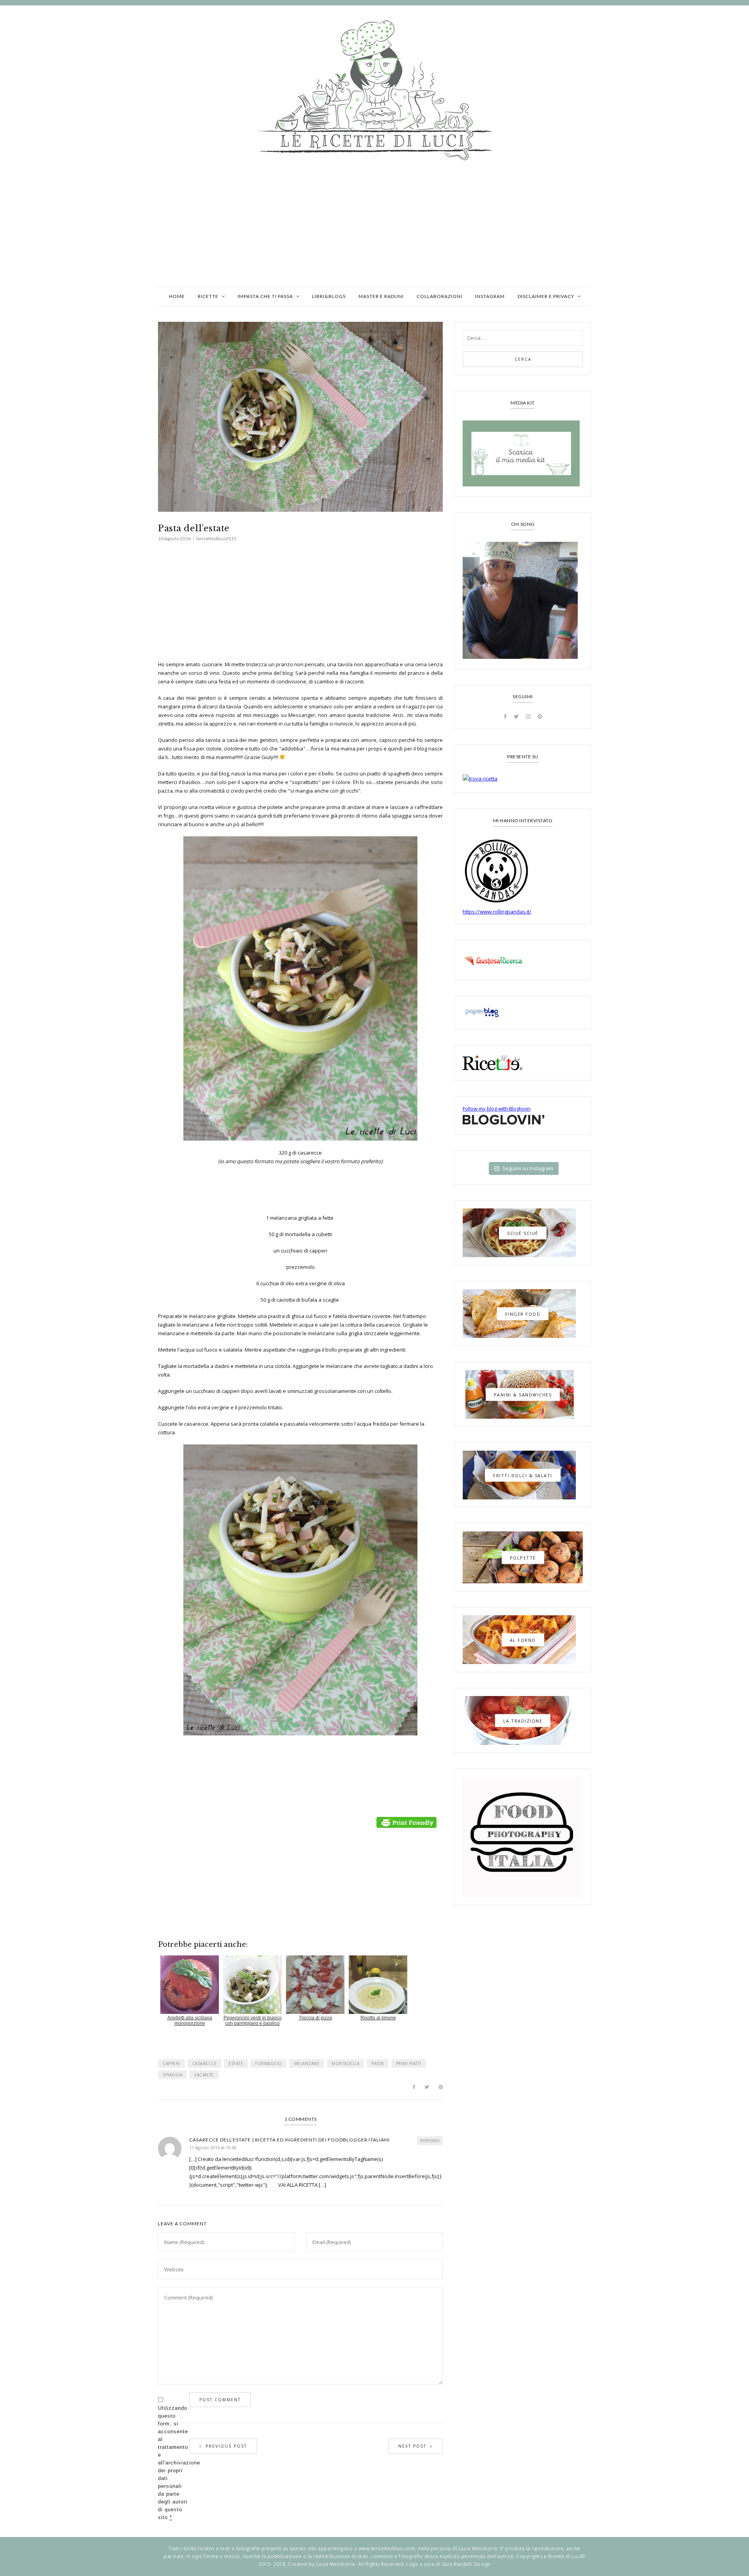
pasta (378, 2063)
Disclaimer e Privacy (546, 296)
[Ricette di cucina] (523, 960)
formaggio (269, 2063)
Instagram (490, 296)
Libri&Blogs (329, 296)
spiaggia (172, 2075)
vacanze (204, 2075)
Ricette (208, 296)
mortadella (345, 2063)
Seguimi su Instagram (528, 1168)
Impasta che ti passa (265, 296)
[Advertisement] (374, 228)
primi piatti (409, 2063)
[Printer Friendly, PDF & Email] (408, 1822)
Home (177, 296)
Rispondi (430, 2141)
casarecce (205, 2063)
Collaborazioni (439, 296)
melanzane (307, 2063)
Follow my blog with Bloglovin (497, 1109)
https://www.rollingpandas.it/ (497, 912)
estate (236, 2063)
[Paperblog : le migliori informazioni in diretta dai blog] (523, 1012)
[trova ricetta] (523, 779)
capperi (171, 2063)
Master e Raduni (381, 296)
